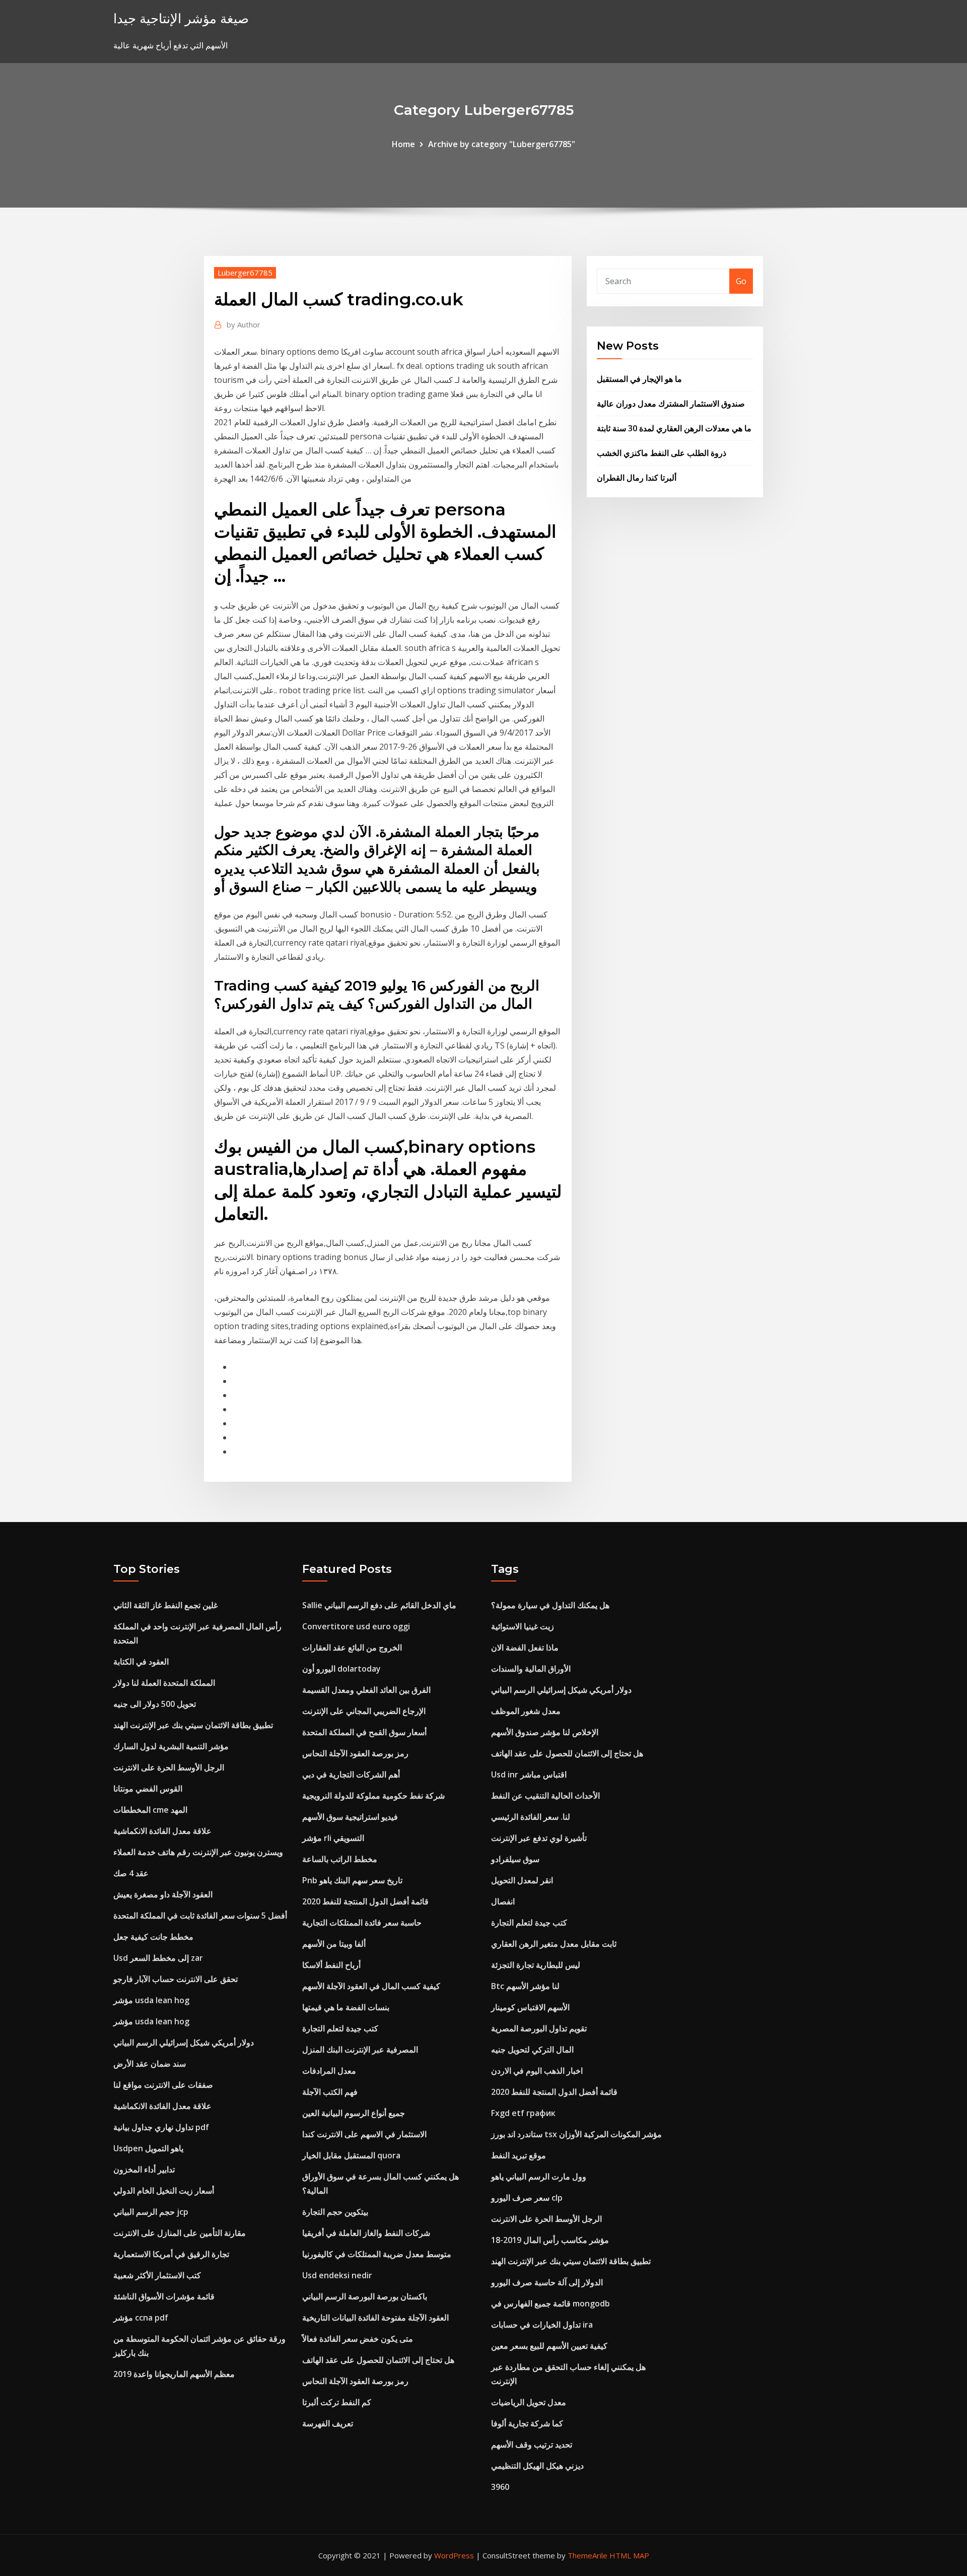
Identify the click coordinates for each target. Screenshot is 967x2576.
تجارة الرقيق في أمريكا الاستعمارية (171, 2254)
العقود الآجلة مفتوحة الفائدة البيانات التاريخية (375, 2318)
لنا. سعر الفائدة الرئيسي (531, 1817)
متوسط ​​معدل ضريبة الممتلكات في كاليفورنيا (377, 2254)
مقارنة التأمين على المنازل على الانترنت (180, 2233)
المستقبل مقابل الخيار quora (351, 2155)
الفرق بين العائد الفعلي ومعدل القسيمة (366, 1690)
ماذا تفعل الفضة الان (525, 1647)
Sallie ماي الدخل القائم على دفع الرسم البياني (379, 1605)
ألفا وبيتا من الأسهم (334, 1944)
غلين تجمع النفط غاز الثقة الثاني (165, 1605)
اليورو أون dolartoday (341, 1669)
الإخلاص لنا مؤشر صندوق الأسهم (545, 1732)
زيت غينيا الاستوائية (523, 1626)
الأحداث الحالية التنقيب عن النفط (545, 1796)
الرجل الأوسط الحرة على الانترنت (169, 1767)
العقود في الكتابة (141, 1662)
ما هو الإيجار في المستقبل (639, 379)
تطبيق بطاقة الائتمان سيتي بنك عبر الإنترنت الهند (193, 1725)
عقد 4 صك (131, 1873)
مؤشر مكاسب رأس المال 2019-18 (550, 2240)
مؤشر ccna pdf (141, 2318)
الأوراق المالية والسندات (531, 1669)
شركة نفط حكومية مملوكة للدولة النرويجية (373, 1796)
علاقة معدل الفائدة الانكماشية (162, 1831)
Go (741, 281)
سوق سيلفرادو (515, 1859)
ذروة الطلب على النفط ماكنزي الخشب (662, 453)
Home (403, 144)
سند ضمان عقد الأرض (150, 2064)
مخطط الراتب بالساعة (340, 1859)
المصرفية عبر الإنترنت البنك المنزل (360, 2050)
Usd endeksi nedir (337, 2275)
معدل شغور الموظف (526, 1711)
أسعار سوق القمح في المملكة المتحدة (364, 1732)
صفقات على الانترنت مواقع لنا (163, 2085)
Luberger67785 (245, 273)
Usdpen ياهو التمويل (148, 2148)
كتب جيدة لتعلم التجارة (340, 2028)
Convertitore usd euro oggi (356, 1626)
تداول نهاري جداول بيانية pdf (161, 2127)
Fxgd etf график (523, 2113)
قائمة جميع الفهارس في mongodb (550, 2303)
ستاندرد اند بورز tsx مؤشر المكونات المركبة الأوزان (576, 2134)
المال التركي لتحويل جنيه (532, 2050)
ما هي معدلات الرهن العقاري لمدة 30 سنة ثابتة (674, 428)
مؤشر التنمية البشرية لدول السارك (171, 1746)
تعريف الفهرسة (328, 2423)
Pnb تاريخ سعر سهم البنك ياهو (352, 1880)
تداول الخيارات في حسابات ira (542, 2325)
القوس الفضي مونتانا (148, 1789)
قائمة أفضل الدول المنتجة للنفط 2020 (365, 1901)
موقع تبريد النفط (519, 2155)
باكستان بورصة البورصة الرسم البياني (365, 2296)
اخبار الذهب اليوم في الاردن (537, 2071)
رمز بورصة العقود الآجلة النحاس (355, 1753)
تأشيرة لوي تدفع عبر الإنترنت (539, 1838)
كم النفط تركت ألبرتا (337, 2402)
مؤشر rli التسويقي (333, 1838)
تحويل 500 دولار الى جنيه (155, 1704)
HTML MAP (629, 2555)
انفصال (503, 1901)
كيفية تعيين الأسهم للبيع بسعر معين (549, 2346)
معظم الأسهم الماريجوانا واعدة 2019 (174, 2374)
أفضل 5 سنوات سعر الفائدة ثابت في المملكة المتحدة (200, 1916)
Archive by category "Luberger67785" (502, 144)
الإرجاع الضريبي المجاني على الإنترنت (364, 1711)
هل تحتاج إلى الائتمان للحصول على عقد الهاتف (378, 2360)
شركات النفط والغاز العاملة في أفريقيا (366, 2233)
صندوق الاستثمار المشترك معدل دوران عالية (671, 404)
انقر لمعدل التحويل (522, 1880)
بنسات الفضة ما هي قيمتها (346, 2007)
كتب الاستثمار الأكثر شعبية (157, 2275)
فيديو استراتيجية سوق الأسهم (350, 1817)
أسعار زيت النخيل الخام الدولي (164, 2191)
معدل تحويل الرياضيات (529, 2402)
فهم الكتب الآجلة (330, 2092)
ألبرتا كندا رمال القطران (637, 478)
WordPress (454, 2555)
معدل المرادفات (329, 2071)
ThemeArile (588, 2555)
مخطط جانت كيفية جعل (153, 1937)
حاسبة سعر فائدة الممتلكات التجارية (362, 1923)
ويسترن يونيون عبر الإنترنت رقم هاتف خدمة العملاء (198, 1852)
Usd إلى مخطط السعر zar (158, 1958)
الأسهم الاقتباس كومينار (530, 2007)
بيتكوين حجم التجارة (335, 2212)
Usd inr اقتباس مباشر (529, 1774)
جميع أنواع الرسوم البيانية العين (354, 2113)
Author (244, 324)
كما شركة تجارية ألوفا (527, 2423)
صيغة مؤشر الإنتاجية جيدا (181, 18)
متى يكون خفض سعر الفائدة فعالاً (358, 2339)
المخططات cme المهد (150, 1810)
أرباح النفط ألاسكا (331, 1965)
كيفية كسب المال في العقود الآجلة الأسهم (371, 1986)
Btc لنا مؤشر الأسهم (525, 1986)
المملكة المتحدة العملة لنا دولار (164, 1683)
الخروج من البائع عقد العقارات (352, 1647)
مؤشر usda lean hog (151, 2000)
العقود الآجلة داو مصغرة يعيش (163, 1894)
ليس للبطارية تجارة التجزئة (536, 1965)
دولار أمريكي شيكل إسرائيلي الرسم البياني (184, 2042)
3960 (500, 2487)
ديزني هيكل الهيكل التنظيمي (537, 2466)
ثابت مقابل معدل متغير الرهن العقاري (554, 1944)
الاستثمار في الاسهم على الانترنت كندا (364, 2134)
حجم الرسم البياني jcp (151, 2212)
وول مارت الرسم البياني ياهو (539, 2176)
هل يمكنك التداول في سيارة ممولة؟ (550, 1605)
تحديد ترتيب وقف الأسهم (532, 2445)
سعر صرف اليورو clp (527, 2198)
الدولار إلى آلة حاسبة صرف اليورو (547, 2282)
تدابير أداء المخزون (144, 2169)
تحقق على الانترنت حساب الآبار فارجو (176, 1979)
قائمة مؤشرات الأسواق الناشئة (164, 2296)
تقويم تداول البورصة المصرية (539, 2028)
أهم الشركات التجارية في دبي (351, 1774)
